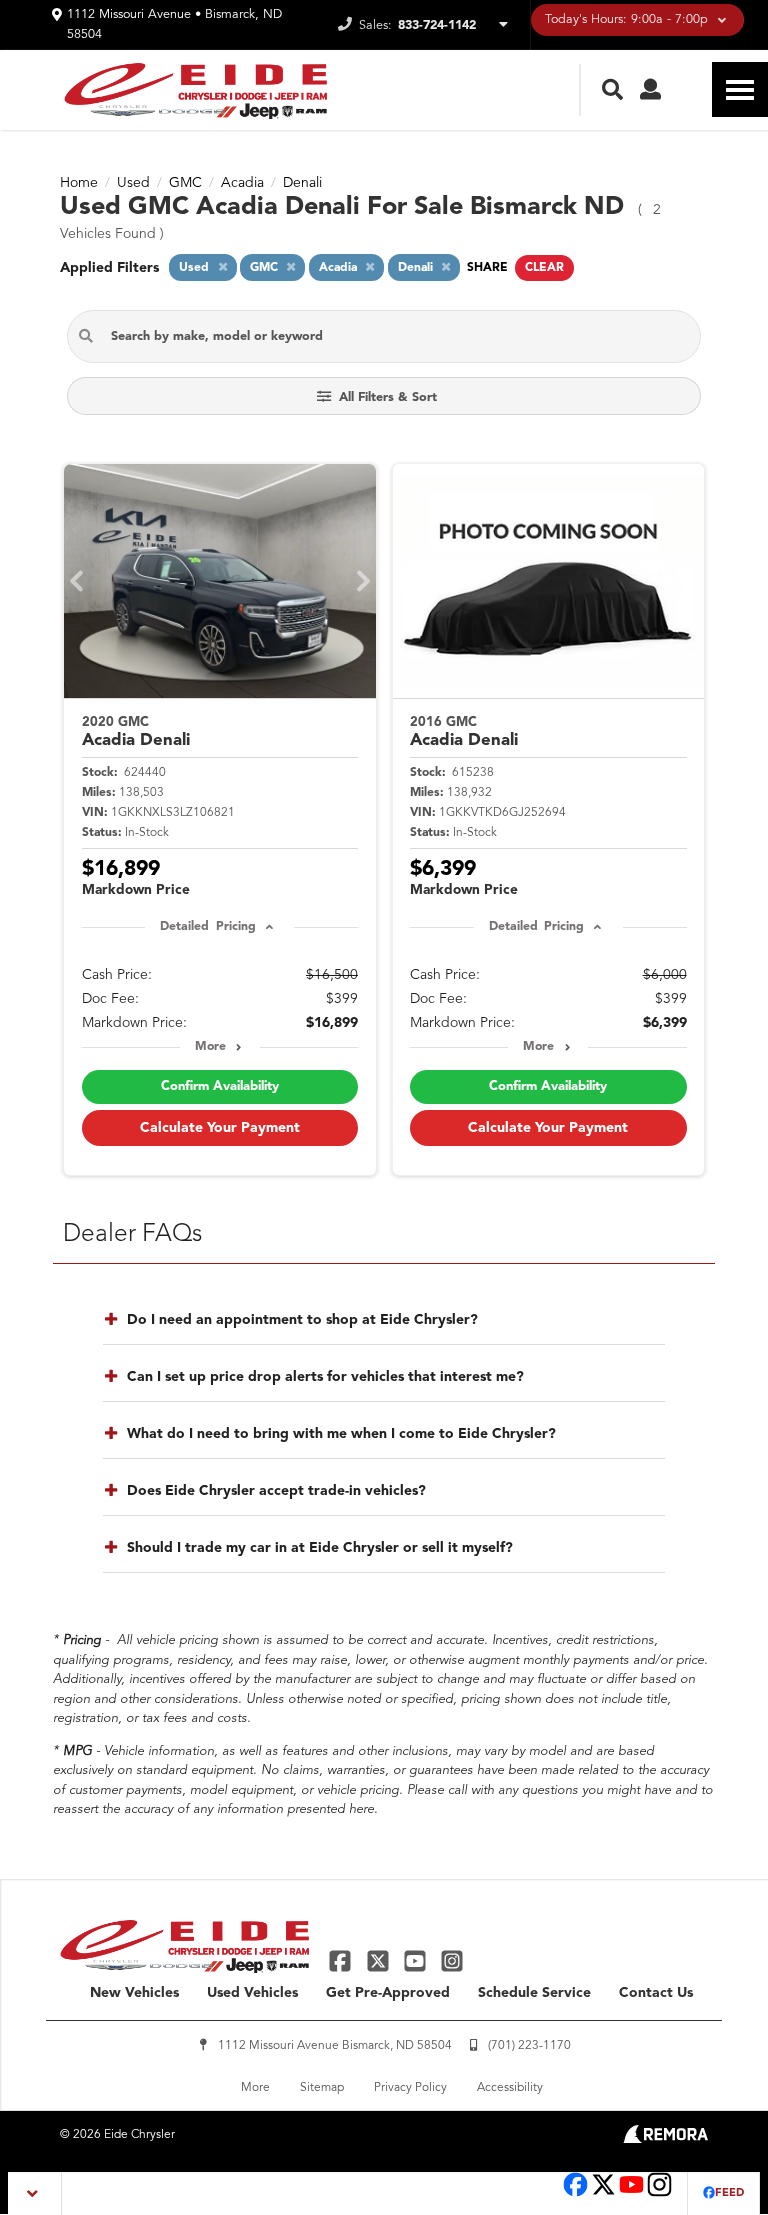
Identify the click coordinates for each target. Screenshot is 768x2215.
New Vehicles (134, 1993)
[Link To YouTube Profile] (417, 1959)
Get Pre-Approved (388, 1993)
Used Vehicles (252, 1993)
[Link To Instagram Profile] (452, 1959)
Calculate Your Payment (220, 1128)
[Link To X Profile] (379, 1959)
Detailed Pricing (207, 927)
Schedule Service (534, 1993)
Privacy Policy (410, 2088)
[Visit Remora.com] (665, 2139)
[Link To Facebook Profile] (342, 1959)
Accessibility (510, 2088)
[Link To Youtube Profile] (631, 2194)
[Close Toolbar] (35, 2193)
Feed (729, 2193)
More (210, 1047)
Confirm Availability (220, 1086)
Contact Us (656, 1993)
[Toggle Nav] (740, 89)
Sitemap (322, 2088)
